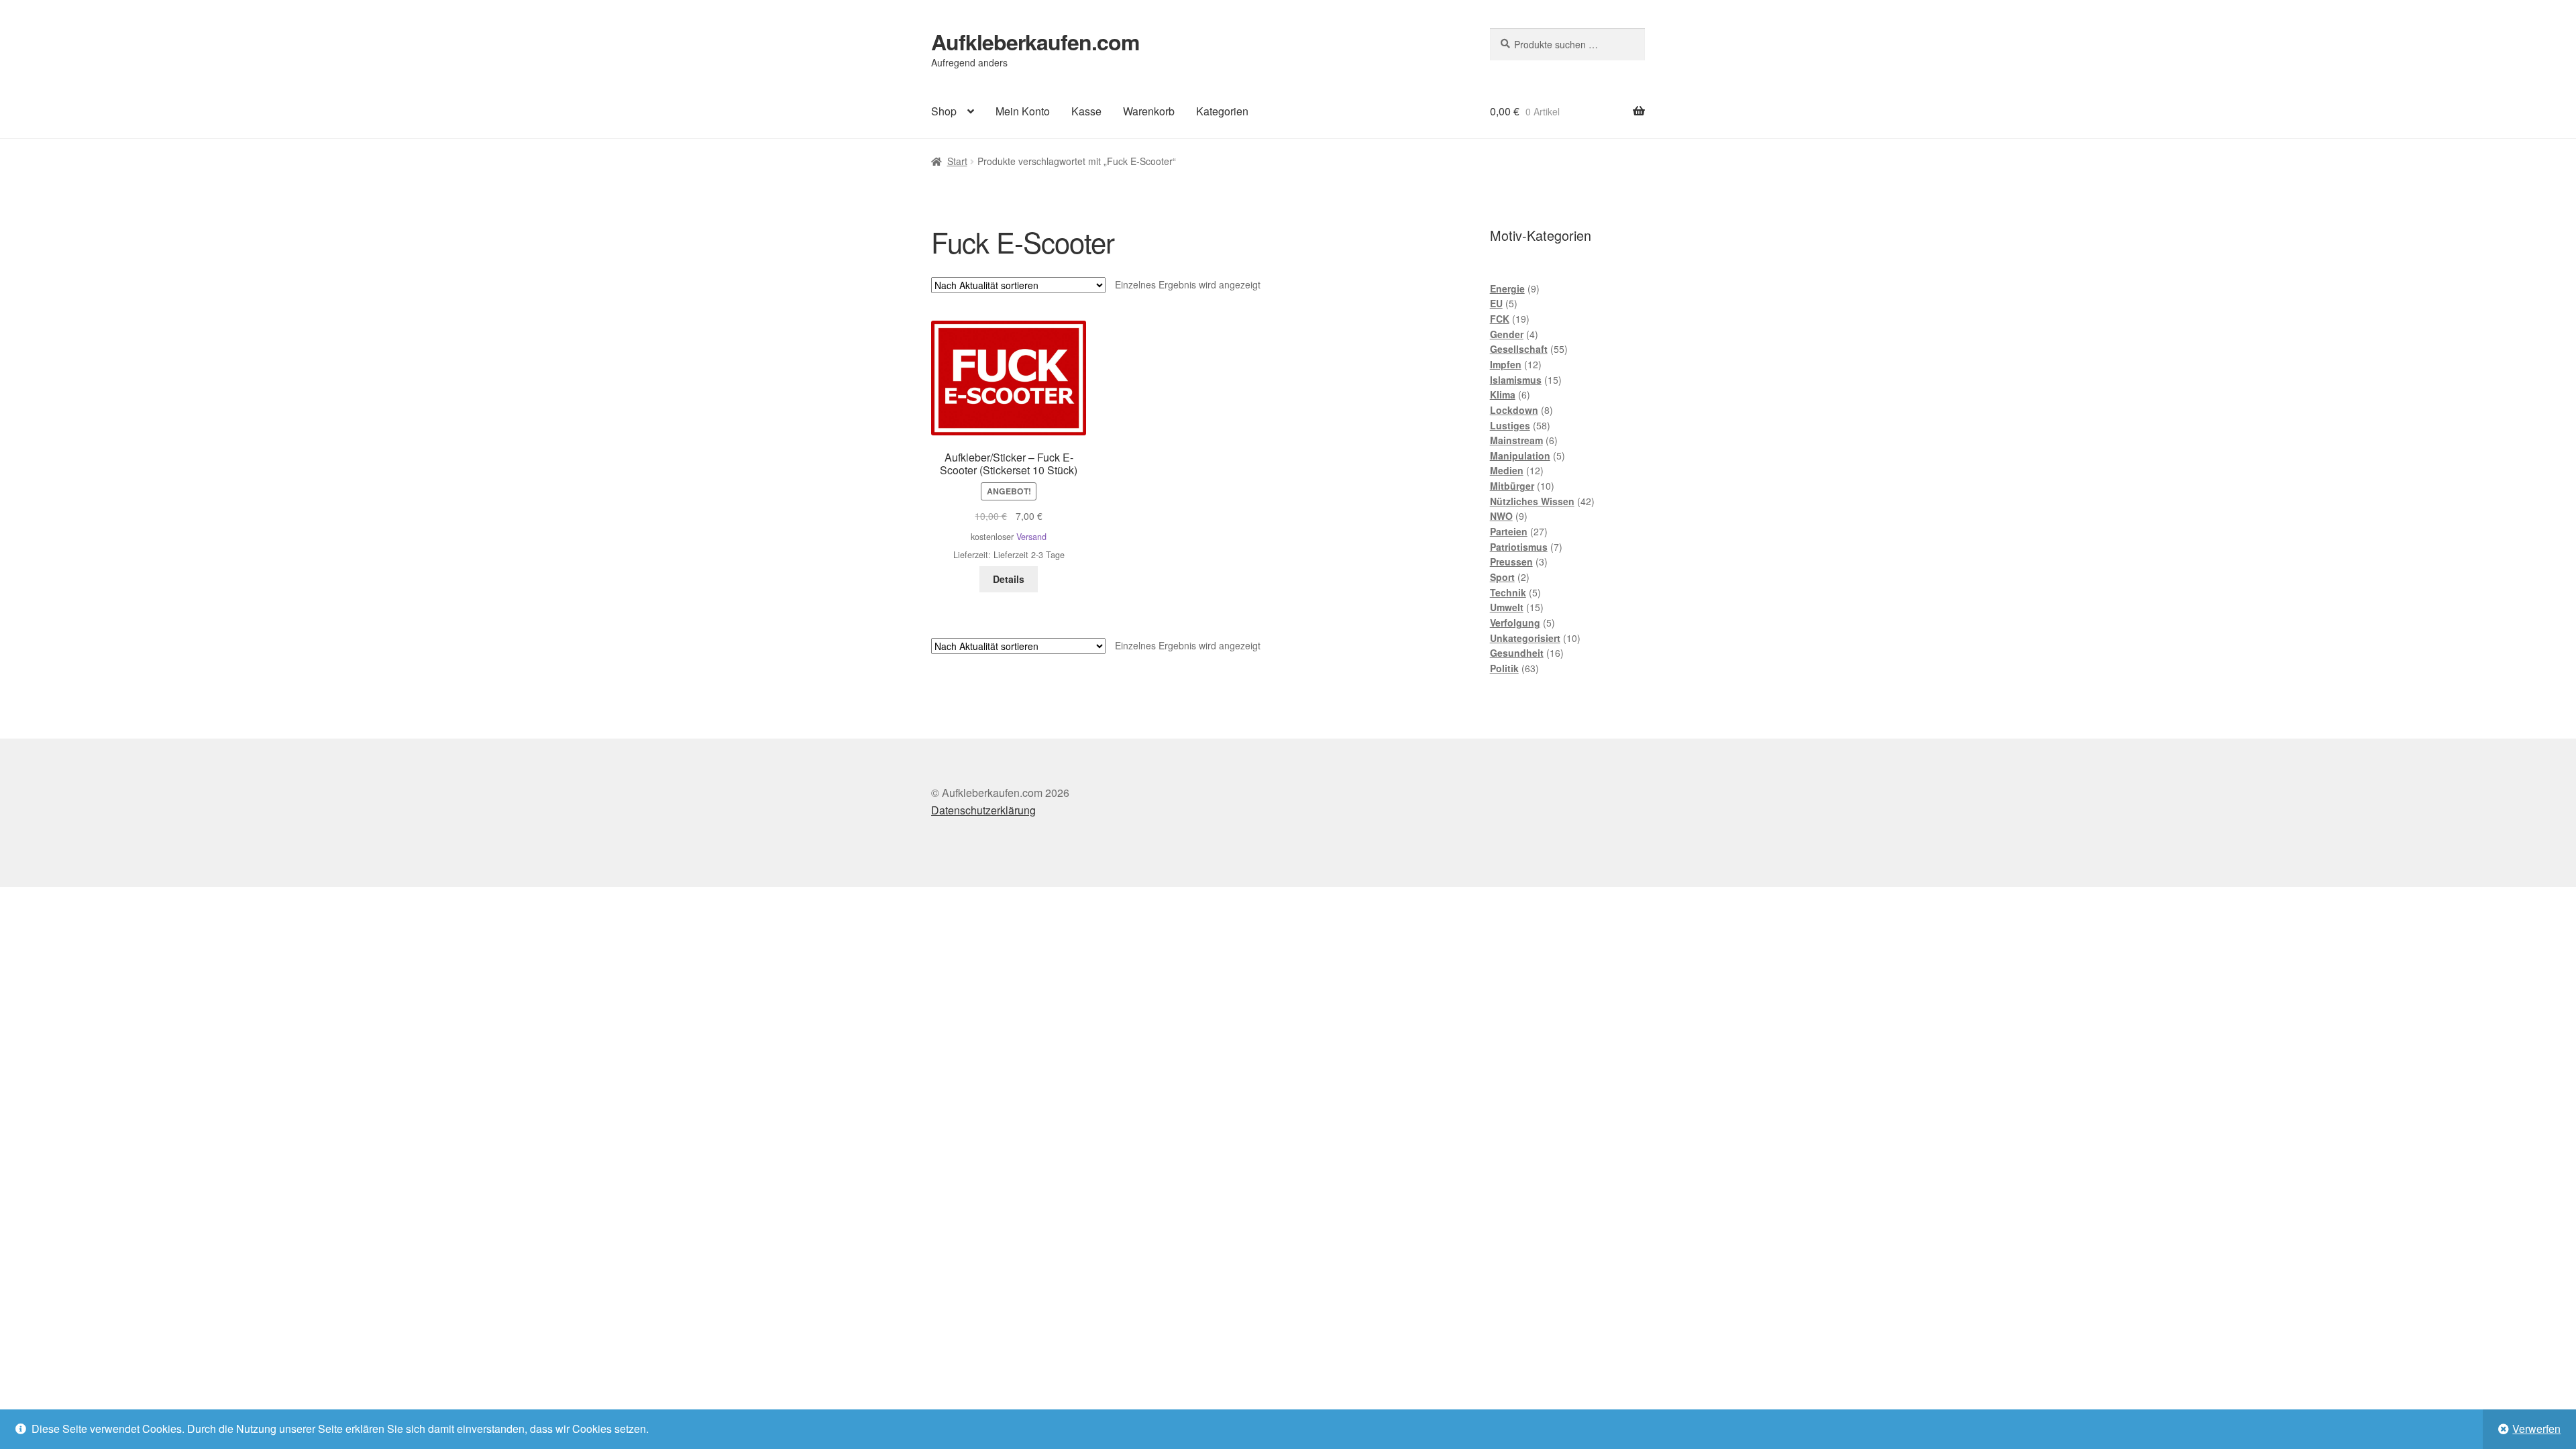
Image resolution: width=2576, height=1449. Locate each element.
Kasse (1086, 111)
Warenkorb (1149, 111)
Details (1009, 579)
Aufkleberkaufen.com (1035, 42)
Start (957, 161)
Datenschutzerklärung (983, 810)
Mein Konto (1023, 111)
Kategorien (1222, 111)
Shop (944, 111)
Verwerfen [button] (2536, 1429)
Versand (1031, 537)
